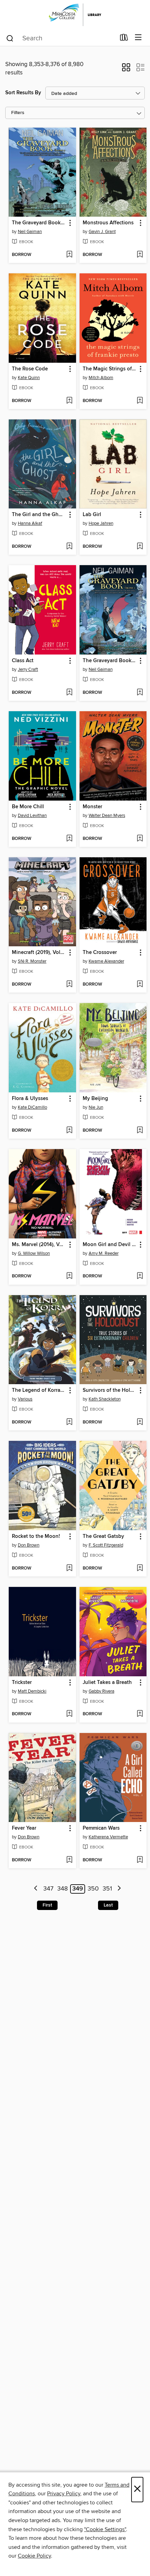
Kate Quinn (29, 378)
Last (108, 1905)
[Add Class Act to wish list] (69, 693)
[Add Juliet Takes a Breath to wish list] (140, 1714)
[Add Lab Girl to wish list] (140, 547)
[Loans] (124, 39)
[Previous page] (36, 1889)
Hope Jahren (101, 523)
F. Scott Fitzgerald (106, 1545)
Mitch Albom (101, 378)
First (47, 1905)
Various (25, 1399)
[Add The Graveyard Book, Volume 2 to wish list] (69, 255)
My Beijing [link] (95, 1099)
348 (62, 1889)
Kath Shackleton (105, 1399)
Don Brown (29, 1545)
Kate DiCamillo (32, 1107)
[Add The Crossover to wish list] (140, 985)
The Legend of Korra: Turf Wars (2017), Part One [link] (39, 1390)
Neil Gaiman (30, 232)
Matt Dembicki (32, 1691)
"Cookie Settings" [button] (105, 2529)
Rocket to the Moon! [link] (36, 1536)
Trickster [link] (22, 1683)
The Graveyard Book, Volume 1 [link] (110, 661)
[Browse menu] (138, 38)
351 (107, 1889)
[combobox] (61, 38)
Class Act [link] (23, 661)
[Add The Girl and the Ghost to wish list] (69, 547)
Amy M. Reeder (104, 1253)
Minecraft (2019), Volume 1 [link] (39, 953)
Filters (18, 113)
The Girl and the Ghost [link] (39, 515)
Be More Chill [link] (28, 807)
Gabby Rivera (102, 1691)
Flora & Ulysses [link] (30, 1099)
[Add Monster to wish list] (140, 839)
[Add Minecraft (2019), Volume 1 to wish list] (69, 985)
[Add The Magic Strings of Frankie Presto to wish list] (140, 401)
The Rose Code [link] (30, 369)
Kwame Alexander (106, 961)
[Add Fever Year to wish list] (69, 1860)
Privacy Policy (64, 2494)
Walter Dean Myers (107, 816)
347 (48, 1889)
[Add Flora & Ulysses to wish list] (69, 1131)
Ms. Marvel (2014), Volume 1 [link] (39, 1245)
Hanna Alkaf (30, 523)
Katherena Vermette (108, 1837)
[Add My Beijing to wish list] (140, 1131)
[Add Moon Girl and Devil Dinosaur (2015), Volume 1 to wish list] (140, 1276)
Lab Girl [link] (92, 515)
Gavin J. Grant (102, 232)
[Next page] (119, 1889)
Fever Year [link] (24, 1828)
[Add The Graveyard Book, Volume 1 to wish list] (140, 693)
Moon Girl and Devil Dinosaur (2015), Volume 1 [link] (110, 1245)
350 (93, 1889)
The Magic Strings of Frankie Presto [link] (110, 369)
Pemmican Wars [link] (101, 1828)
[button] (126, 70)
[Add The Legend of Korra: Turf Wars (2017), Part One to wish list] (69, 1422)
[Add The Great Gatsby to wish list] (140, 1568)
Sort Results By (23, 93)
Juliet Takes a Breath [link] (107, 1683)
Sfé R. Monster (32, 961)
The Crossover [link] (100, 953)
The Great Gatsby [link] (103, 1536)
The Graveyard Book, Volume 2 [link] (39, 223)
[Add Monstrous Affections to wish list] (140, 255)
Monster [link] (92, 807)
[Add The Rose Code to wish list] (69, 401)
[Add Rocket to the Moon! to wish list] (69, 1568)
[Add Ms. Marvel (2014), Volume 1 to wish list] (69, 1276)
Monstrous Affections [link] (108, 223)
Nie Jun (96, 1107)
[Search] (10, 38)
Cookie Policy (34, 2556)
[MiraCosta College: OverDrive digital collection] (75, 15)
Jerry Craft (28, 669)
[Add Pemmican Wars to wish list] (140, 1860)
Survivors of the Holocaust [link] (110, 1390)
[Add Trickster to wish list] (69, 1714)
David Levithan (32, 816)
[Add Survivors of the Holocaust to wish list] (140, 1422)
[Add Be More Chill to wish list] (69, 839)
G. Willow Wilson (34, 1253)
